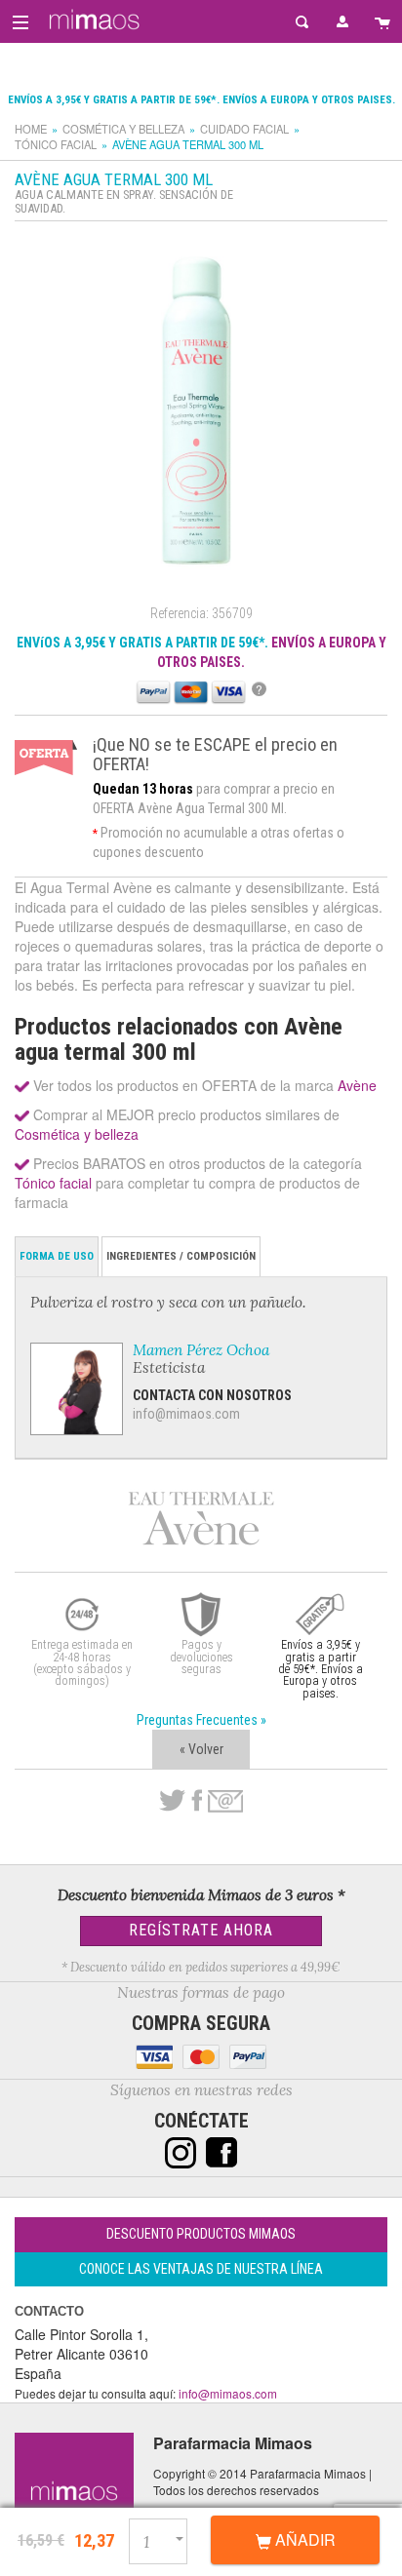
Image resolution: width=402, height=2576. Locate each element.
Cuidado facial (244, 129)
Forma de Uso (57, 1256)
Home (31, 129)
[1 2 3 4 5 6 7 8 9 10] (166, 2538)
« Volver (201, 1749)
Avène (357, 1085)
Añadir (303, 2539)
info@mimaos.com (186, 1414)
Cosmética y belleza (123, 129)
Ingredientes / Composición (181, 1256)
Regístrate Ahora (201, 1930)
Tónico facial (56, 144)
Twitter (172, 1801)
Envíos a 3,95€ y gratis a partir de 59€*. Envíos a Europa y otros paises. (201, 100)
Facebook (197, 1801)
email (225, 1801)
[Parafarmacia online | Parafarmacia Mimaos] (91, 20)
